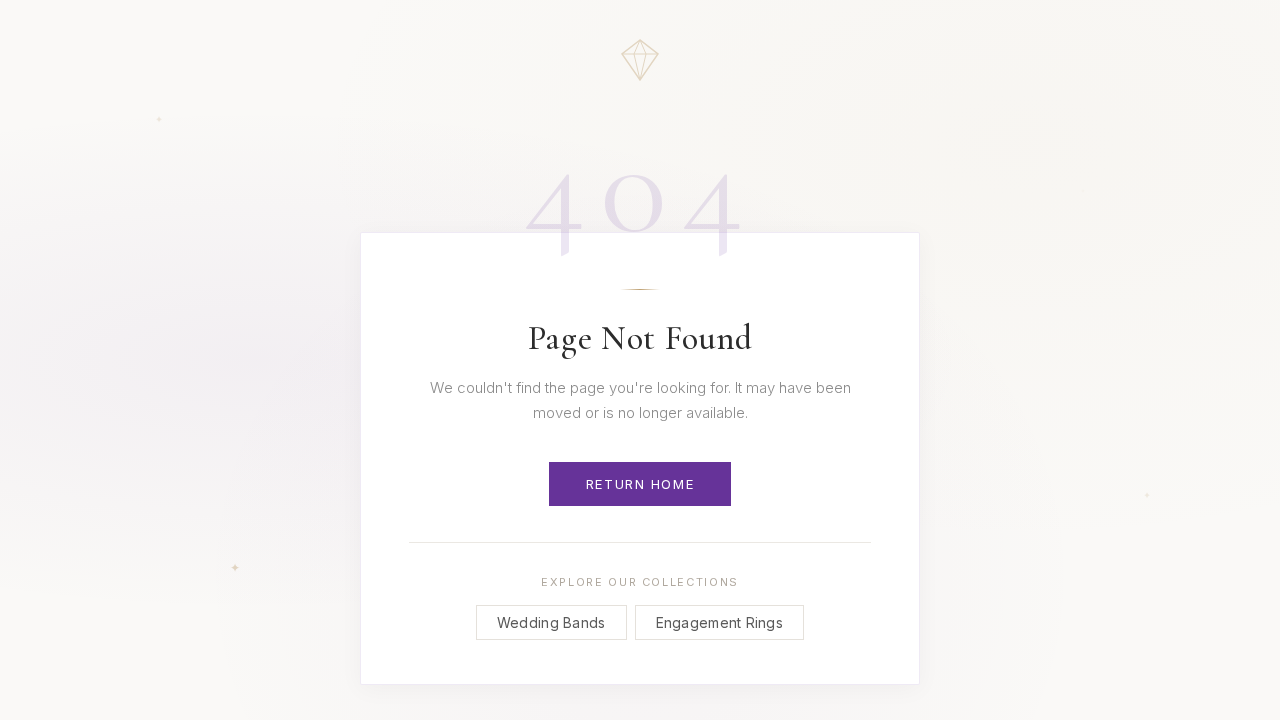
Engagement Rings (719, 622)
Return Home (640, 484)
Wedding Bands (551, 622)
